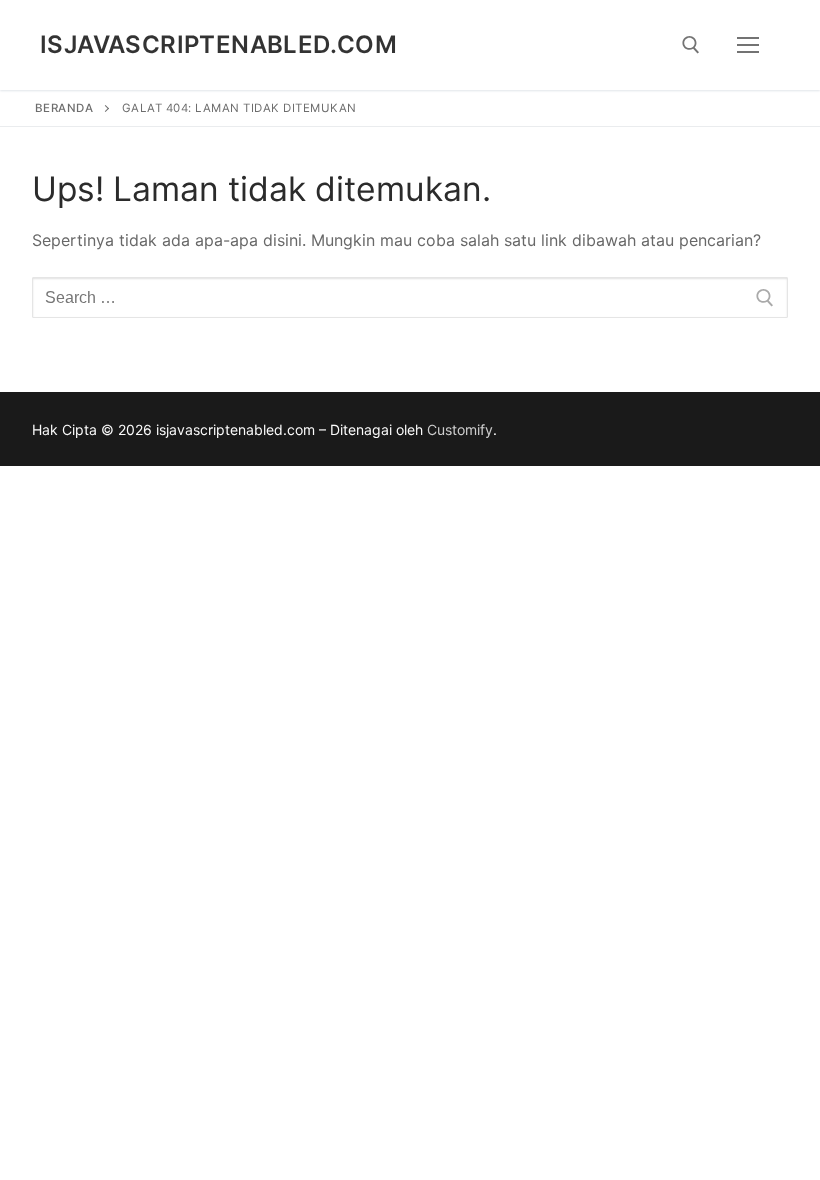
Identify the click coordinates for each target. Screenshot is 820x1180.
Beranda (64, 108)
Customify (460, 429)
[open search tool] (691, 45)
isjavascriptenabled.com (218, 44)
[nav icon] (748, 45)
